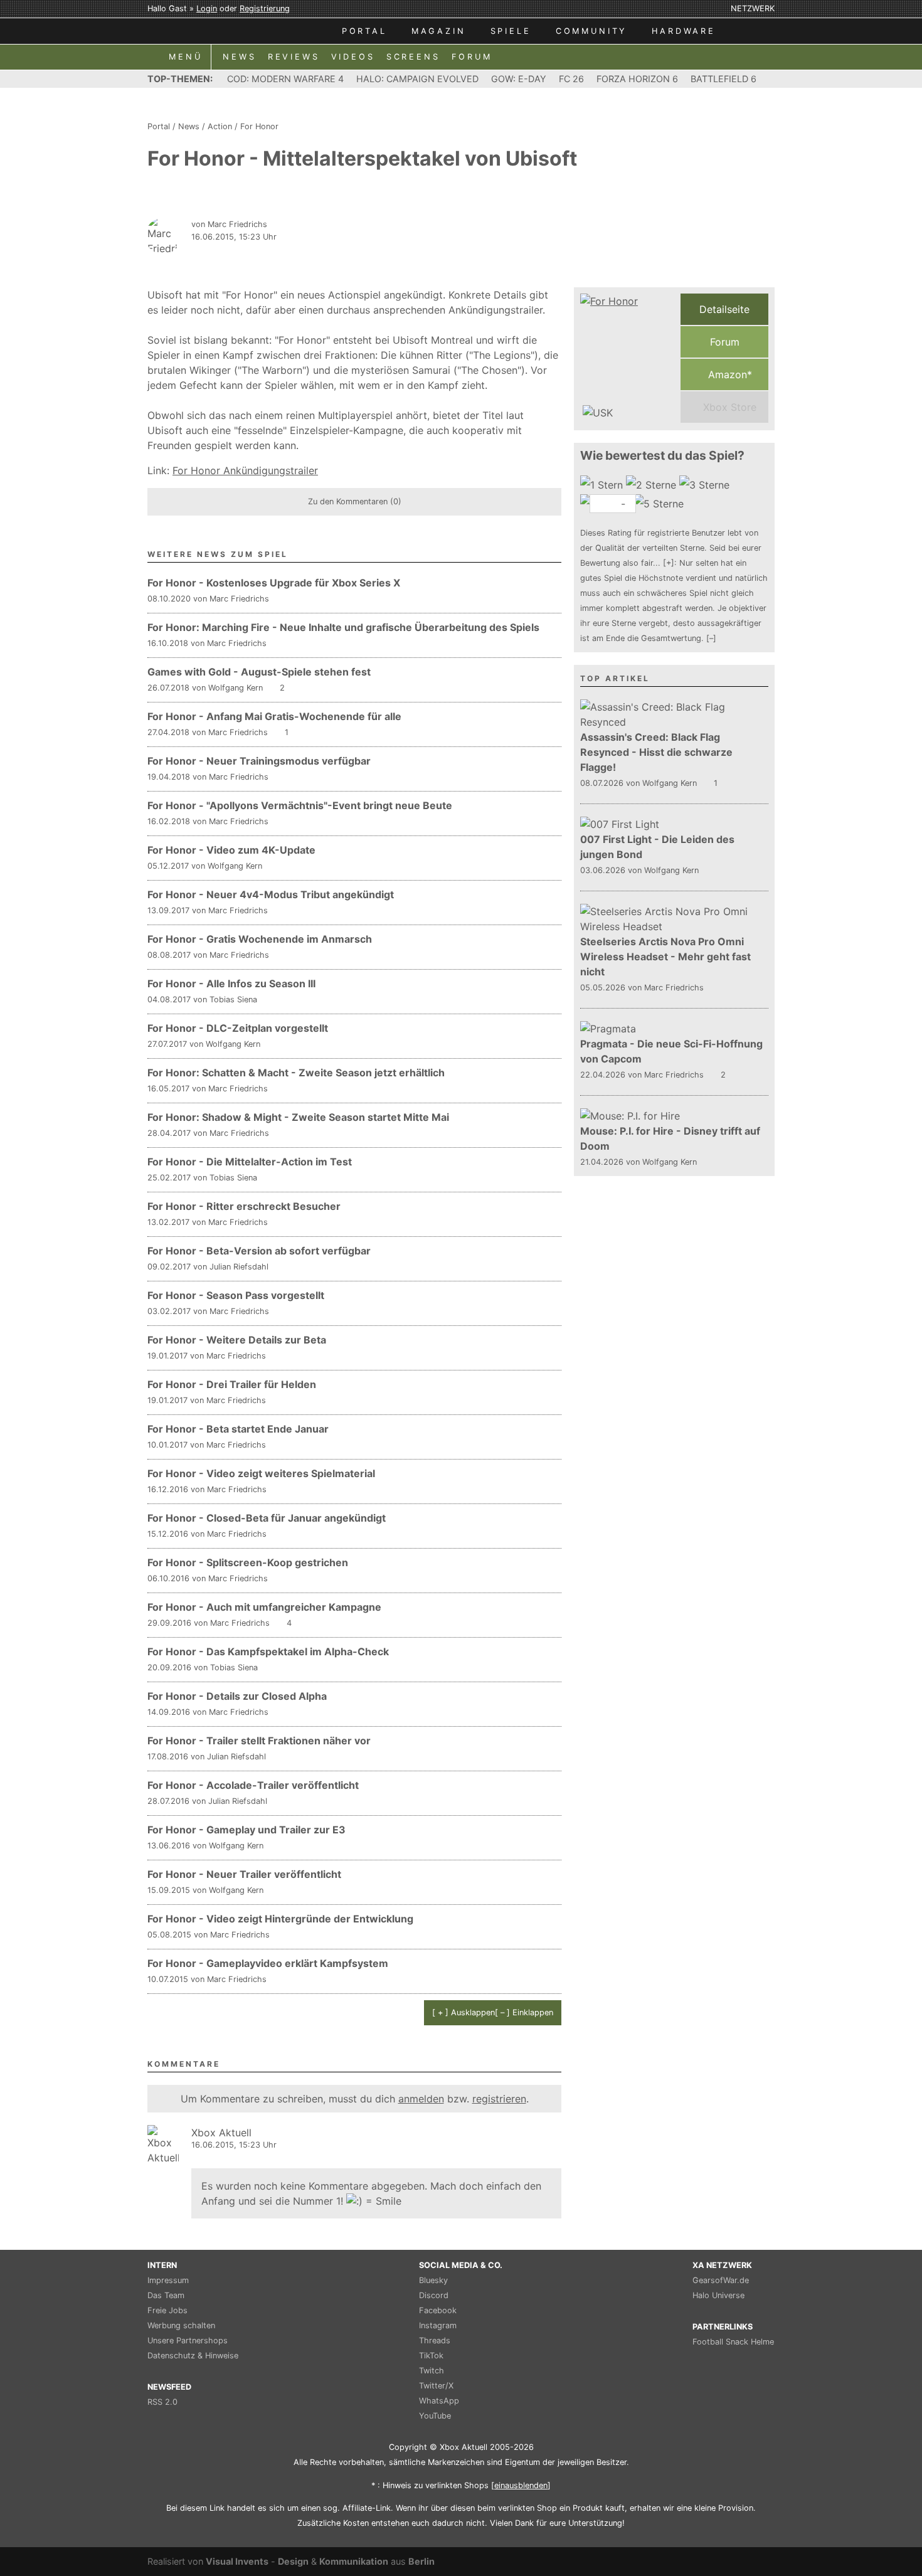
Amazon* (729, 374)
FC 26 (571, 79)
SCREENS (413, 57)
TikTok (431, 2356)
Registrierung (265, 8)
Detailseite (724, 309)
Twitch (432, 2371)
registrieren (499, 2099)
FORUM (472, 57)
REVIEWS (294, 57)
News (189, 126)
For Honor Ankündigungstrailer (245, 470)
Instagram (438, 2325)
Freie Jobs (167, 2310)
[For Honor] (627, 358)
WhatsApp (439, 2401)
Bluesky (433, 2280)
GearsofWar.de (721, 2280)
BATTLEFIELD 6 (723, 79)
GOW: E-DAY (519, 79)
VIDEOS (353, 57)
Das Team (166, 2295)
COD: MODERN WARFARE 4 (285, 79)
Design (293, 2561)
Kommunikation (354, 2561)
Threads (435, 2340)
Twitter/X (436, 2386)
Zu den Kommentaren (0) (355, 501)
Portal (159, 126)
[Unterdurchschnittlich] (653, 485)
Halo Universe (718, 2295)
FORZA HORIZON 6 (637, 79)
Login (207, 8)
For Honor (259, 126)
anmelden (421, 2099)
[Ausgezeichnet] (660, 504)
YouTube (435, 2416)
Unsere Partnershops (188, 2340)
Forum (725, 342)
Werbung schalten (181, 2325)
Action (220, 126)
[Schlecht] (603, 485)
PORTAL (364, 31)
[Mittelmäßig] (706, 485)
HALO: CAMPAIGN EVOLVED (417, 79)
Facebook (438, 2310)
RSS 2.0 (162, 2402)
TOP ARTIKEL (615, 678)
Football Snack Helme (733, 2342)
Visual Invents (237, 2561)
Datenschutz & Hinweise (193, 2356)
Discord (434, 2295)
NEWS (239, 57)
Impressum (168, 2280)
